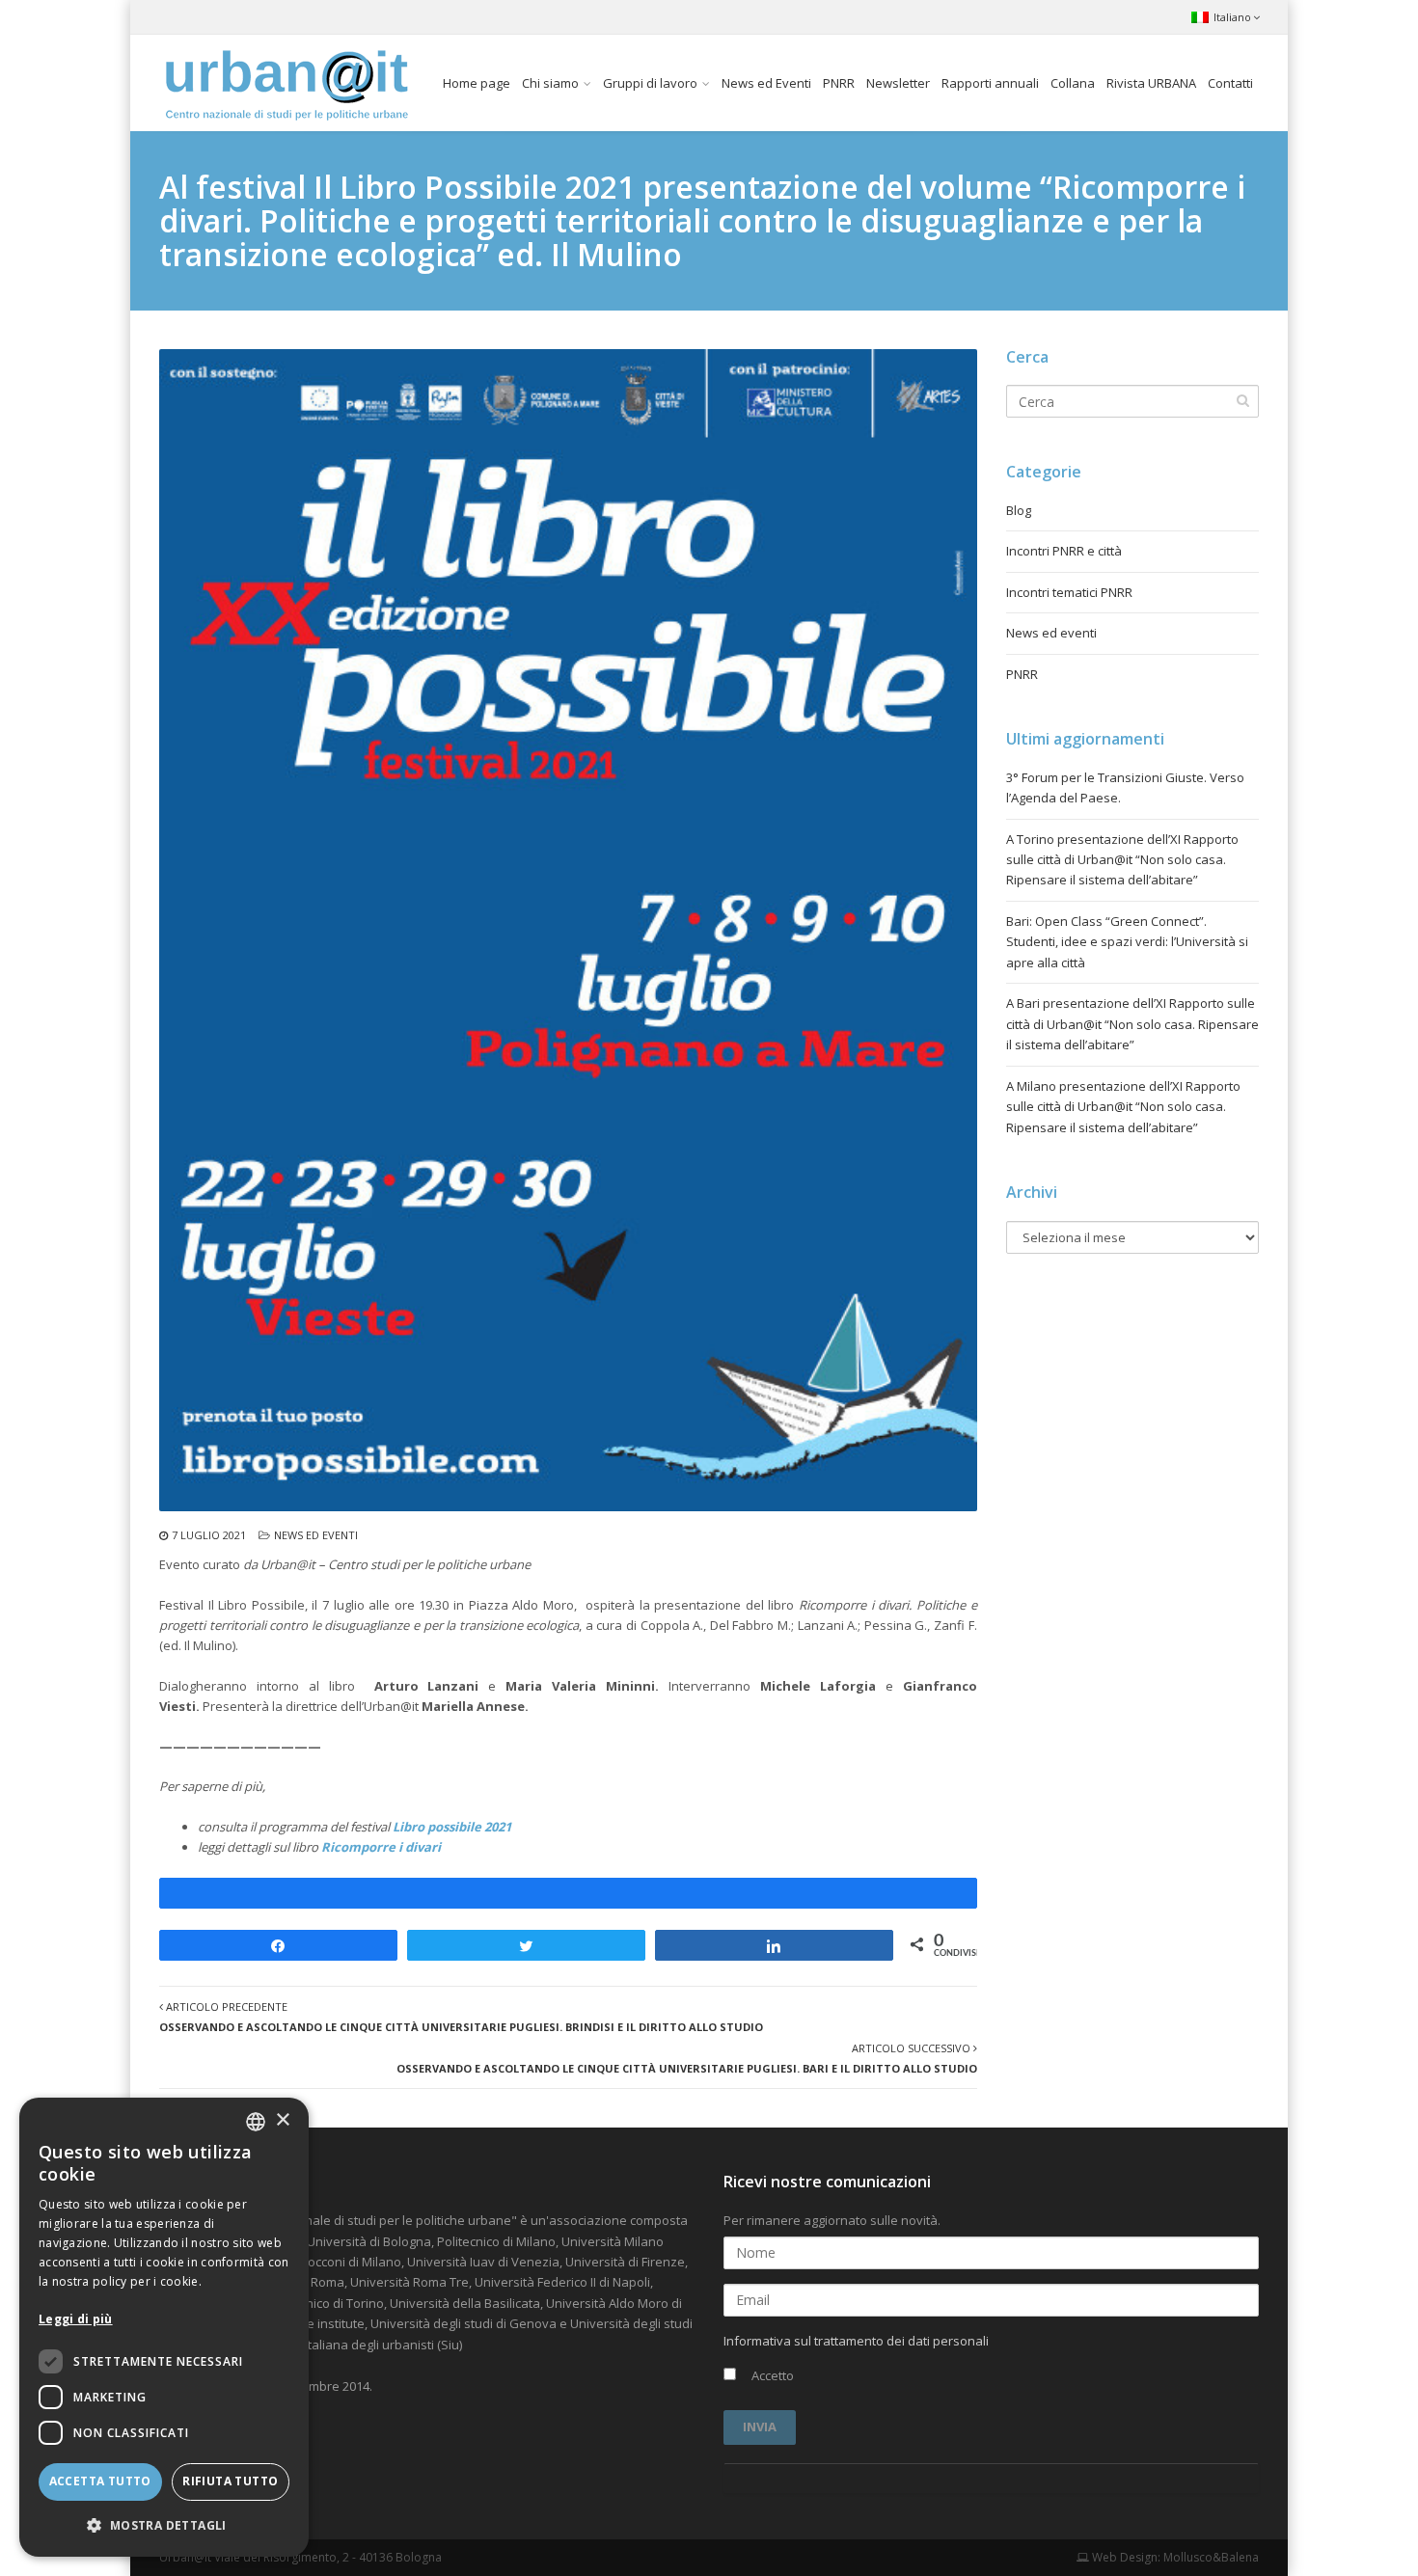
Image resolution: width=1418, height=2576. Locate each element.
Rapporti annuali (990, 83)
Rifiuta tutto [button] (230, 2481)
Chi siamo (550, 83)
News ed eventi (316, 1535)
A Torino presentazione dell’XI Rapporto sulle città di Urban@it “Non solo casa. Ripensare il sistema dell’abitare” (1122, 860)
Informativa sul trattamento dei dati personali (856, 2341)
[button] (164, 2525)
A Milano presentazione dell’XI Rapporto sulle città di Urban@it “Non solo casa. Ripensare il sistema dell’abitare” (1123, 1107)
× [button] (282, 2120)
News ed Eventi (766, 83)
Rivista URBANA (1151, 83)
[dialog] (164, 2327)
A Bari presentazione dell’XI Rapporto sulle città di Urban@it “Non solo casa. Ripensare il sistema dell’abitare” (1132, 1024)
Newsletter (898, 83)
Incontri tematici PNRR (1069, 592)
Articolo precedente (461, 2017)
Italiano (1232, 17)
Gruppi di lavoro (650, 83)
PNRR (839, 83)
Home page (477, 83)
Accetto (771, 2375)
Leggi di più (76, 2319)
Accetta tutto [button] (100, 2481)
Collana (1073, 83)
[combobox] (256, 2122)
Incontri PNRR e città (1064, 551)
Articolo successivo (687, 2058)
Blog (1019, 510)
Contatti (1230, 83)
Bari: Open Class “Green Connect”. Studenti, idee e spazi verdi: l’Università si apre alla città (1127, 942)
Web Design (1123, 2557)
